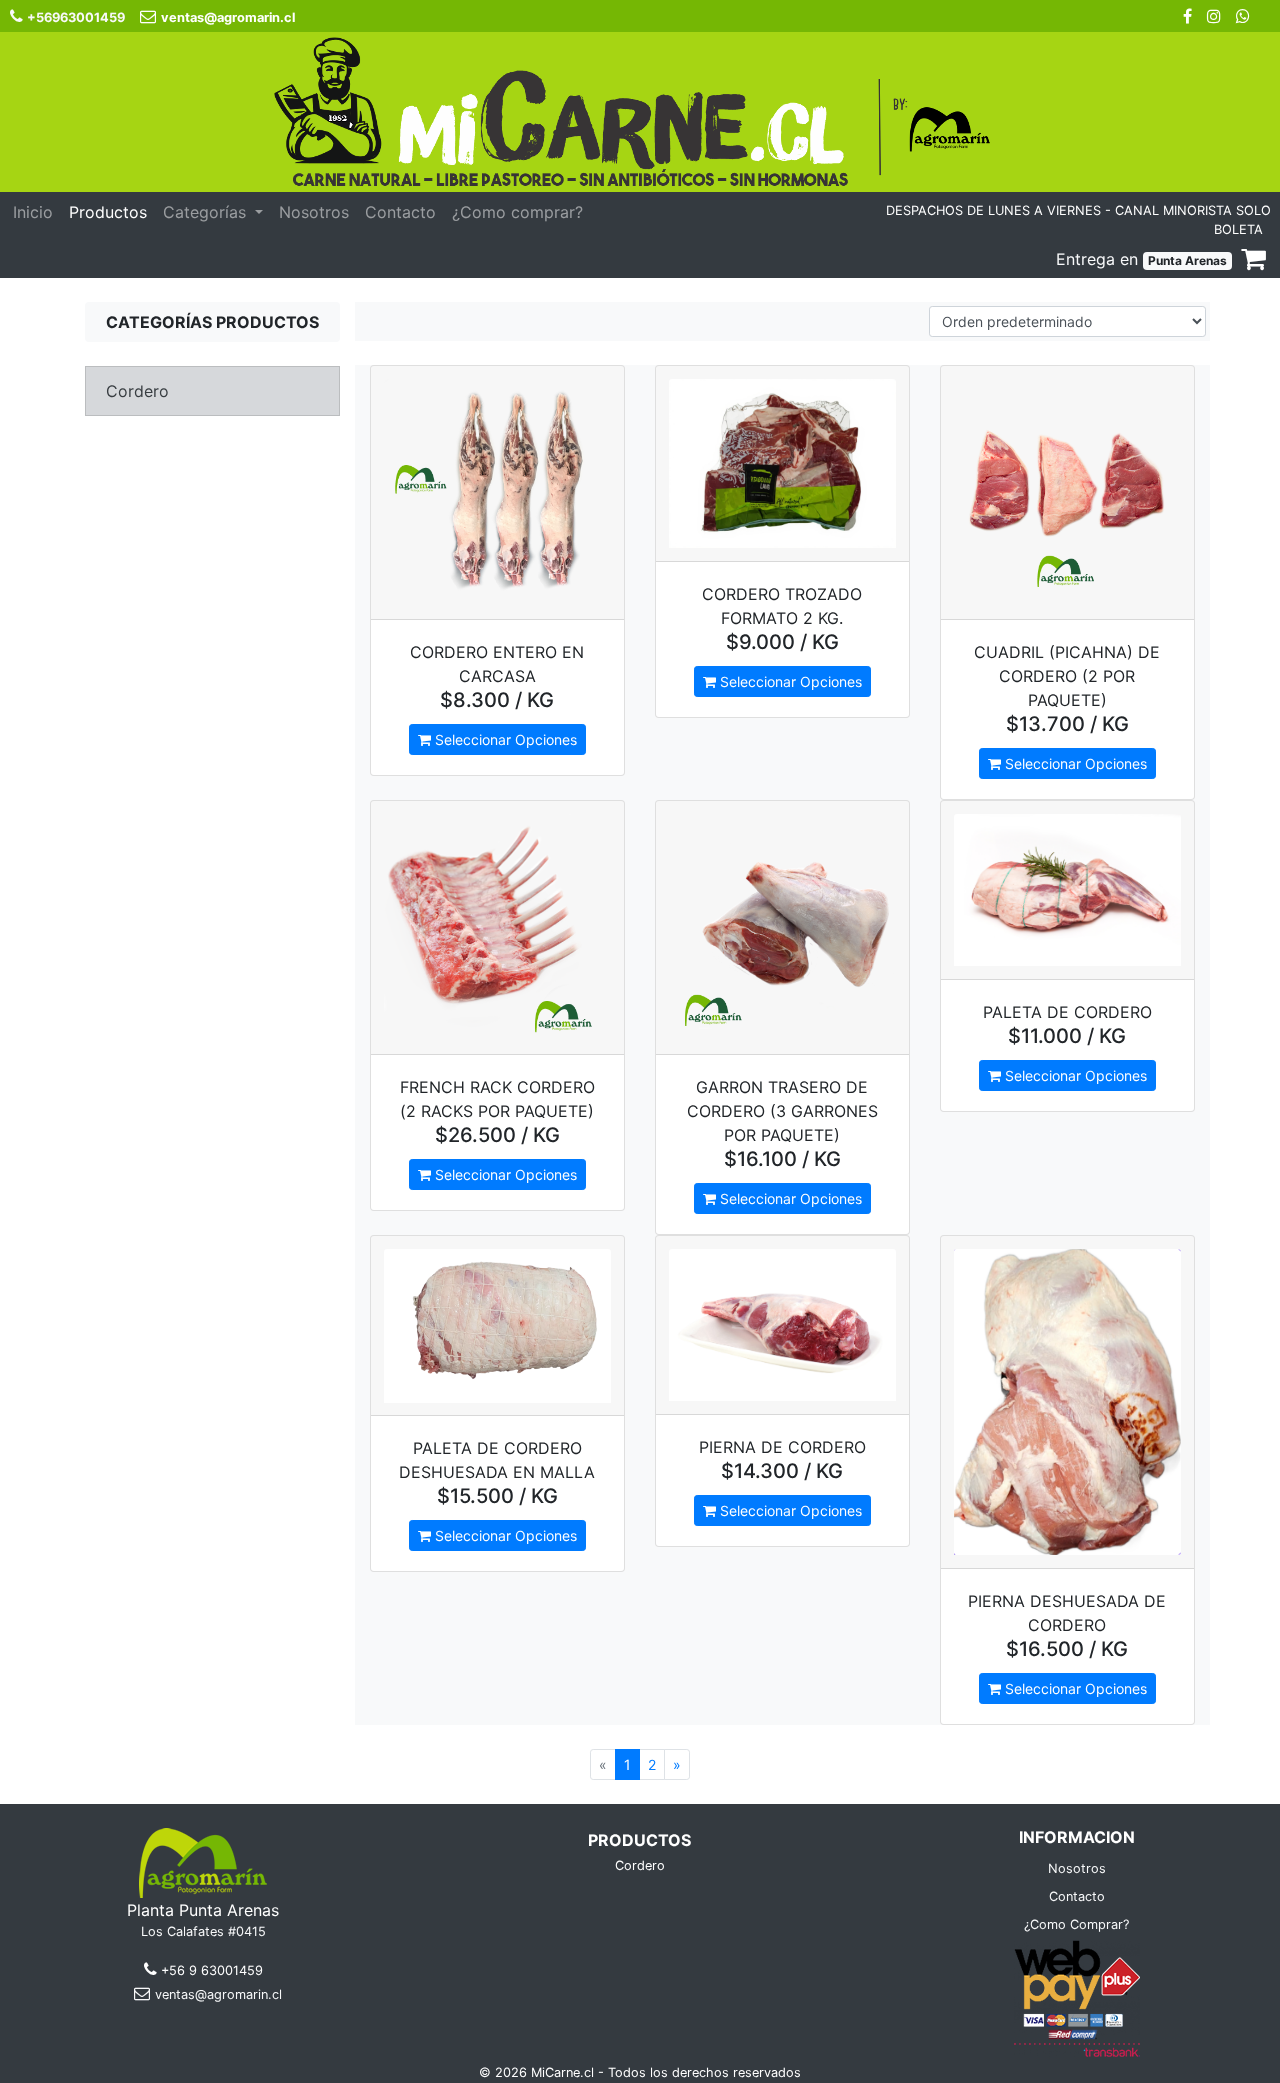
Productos (108, 212)
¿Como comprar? (517, 212)
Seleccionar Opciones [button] (504, 739)
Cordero (640, 1865)
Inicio (33, 212)
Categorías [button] (207, 212)
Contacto (400, 212)
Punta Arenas (1187, 260)
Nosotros (314, 212)
